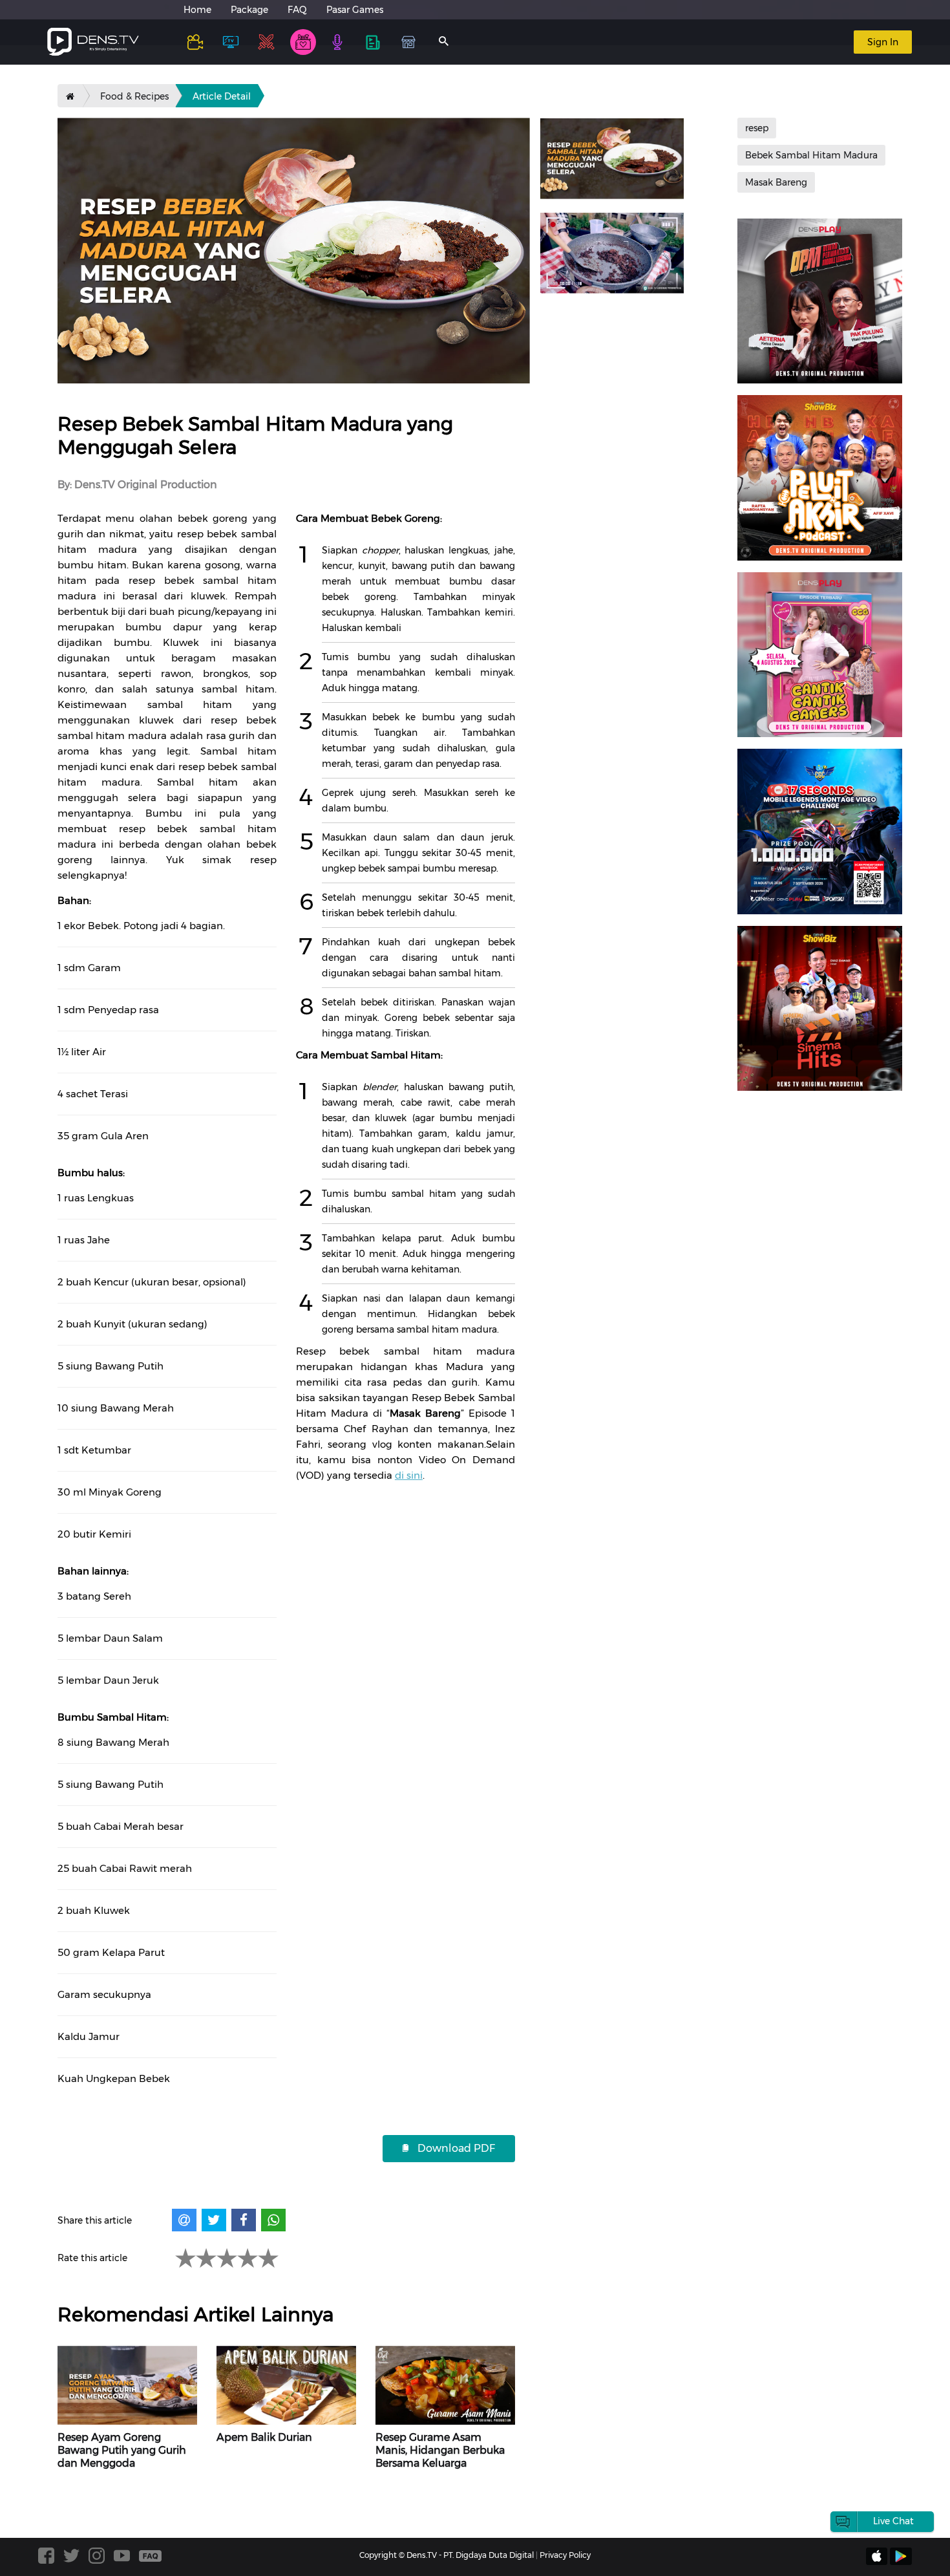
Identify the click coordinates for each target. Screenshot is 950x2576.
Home (197, 10)
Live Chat (893, 2521)
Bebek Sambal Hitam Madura (811, 155)
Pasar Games (355, 10)
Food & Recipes (134, 96)
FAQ (297, 10)
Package (249, 10)
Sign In (883, 42)
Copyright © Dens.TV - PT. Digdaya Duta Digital (447, 2555)
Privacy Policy (565, 2555)
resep (757, 128)
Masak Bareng (776, 182)
